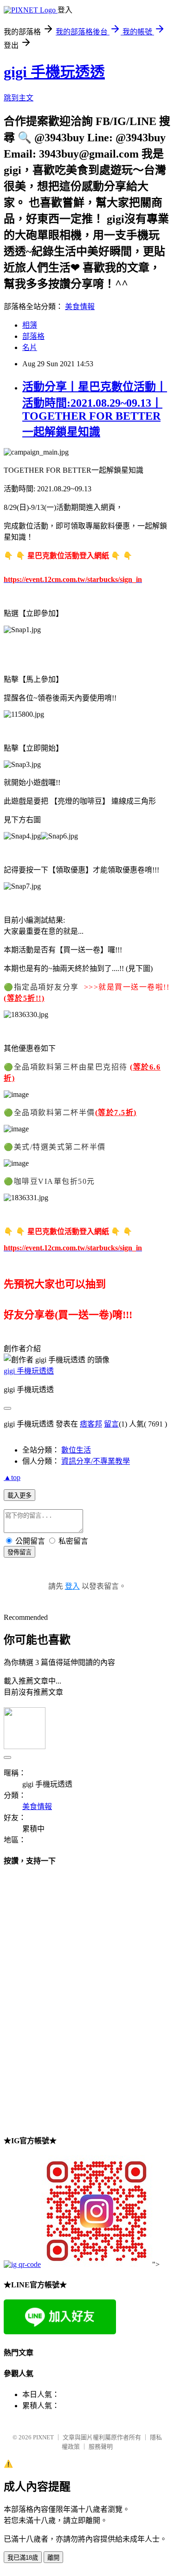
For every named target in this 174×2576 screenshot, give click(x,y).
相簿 (30, 325)
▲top (12, 1477)
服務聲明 (101, 2447)
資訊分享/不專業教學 (96, 1461)
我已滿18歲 (23, 2558)
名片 (30, 347)
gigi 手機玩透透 (54, 72)
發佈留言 (19, 1552)
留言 (111, 1424)
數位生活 (76, 1450)
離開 (53, 2558)
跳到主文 (19, 98)
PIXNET (43, 2437)
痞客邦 (91, 1424)
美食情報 (80, 307)
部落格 (33, 336)
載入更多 (19, 1496)
